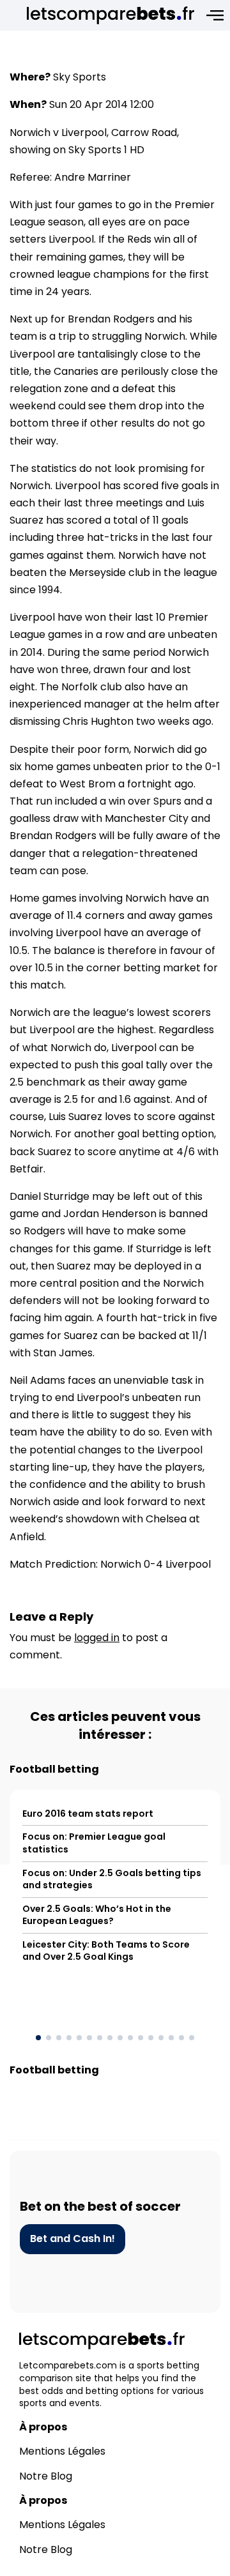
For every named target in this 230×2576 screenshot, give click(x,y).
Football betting (54, 1769)
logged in (97, 1638)
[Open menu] (215, 15)
